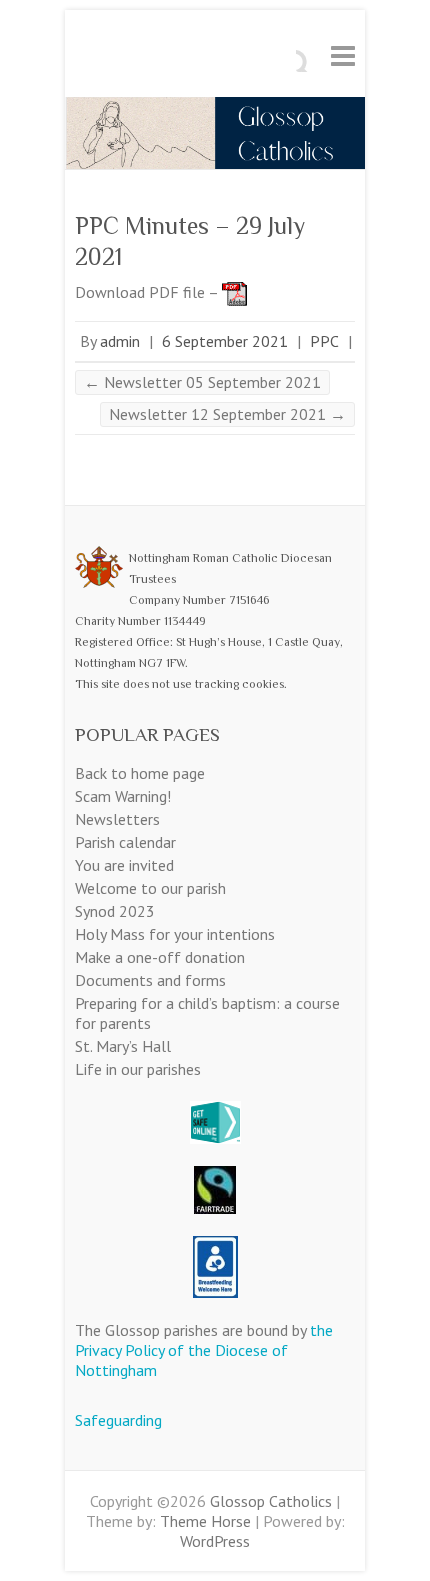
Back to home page (140, 773)
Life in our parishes (138, 1069)
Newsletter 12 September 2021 (227, 414)
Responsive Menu (343, 55)
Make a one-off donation (160, 957)
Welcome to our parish (150, 888)
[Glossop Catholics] (215, 107)
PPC (324, 341)
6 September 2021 (225, 341)
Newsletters (117, 819)
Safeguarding (118, 1420)
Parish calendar (125, 842)
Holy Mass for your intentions (175, 934)
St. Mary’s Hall (123, 1046)
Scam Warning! (123, 796)
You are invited (124, 865)
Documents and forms (150, 980)
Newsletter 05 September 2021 (202, 382)
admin (120, 341)
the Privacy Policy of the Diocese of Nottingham (204, 1350)
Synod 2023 (115, 911)
